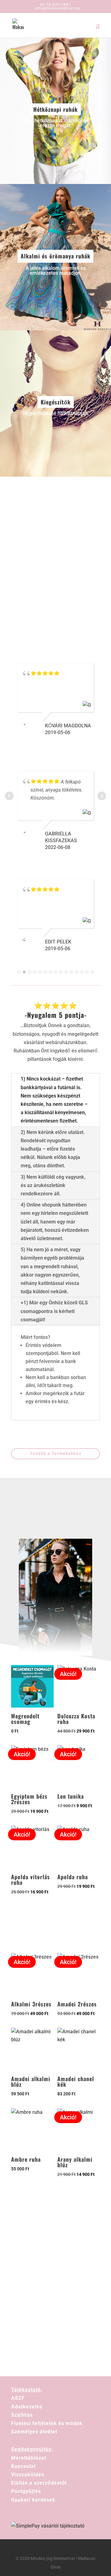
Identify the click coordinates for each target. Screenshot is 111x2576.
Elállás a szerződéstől (39, 2483)
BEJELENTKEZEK (55, 2309)
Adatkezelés (27, 2407)
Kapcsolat (23, 2466)
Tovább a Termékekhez (56, 1453)
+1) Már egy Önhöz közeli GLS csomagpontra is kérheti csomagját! (54, 1311)
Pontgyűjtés (26, 2491)
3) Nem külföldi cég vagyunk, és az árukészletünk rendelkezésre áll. (53, 1185)
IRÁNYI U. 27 (75, 596)
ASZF (18, 2398)
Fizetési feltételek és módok (47, 2423)
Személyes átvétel (34, 2432)
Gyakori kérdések (33, 2500)
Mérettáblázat (29, 2458)
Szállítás (22, 2415)
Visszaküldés (28, 2475)
